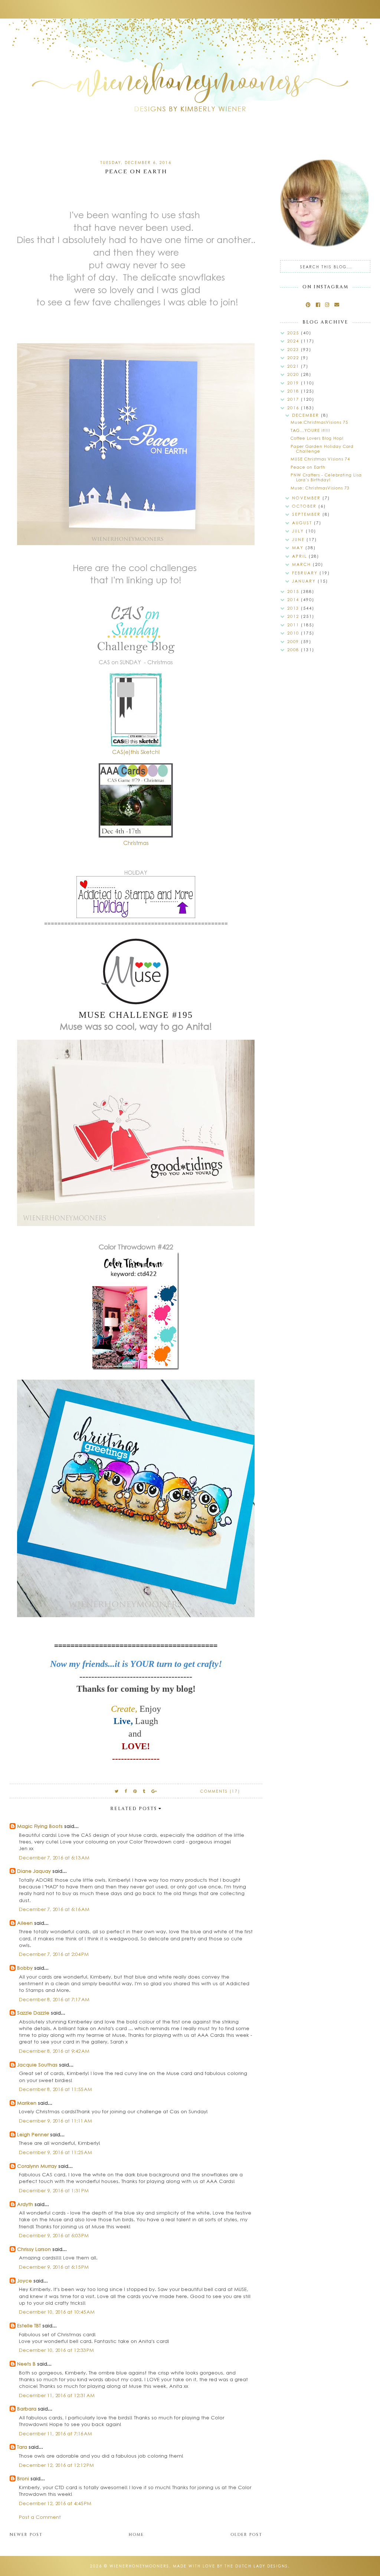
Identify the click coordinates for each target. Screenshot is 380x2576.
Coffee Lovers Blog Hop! (317, 438)
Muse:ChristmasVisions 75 (319, 422)
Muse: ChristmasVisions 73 (320, 488)
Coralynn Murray (37, 2166)
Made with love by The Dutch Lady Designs (230, 2566)
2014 (294, 599)
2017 (294, 399)
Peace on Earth (308, 467)
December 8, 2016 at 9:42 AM (54, 2051)
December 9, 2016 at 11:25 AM (55, 2152)
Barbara (27, 2408)
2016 (294, 408)
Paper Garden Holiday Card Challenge (322, 449)
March (302, 564)
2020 (294, 374)
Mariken (27, 2103)
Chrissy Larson (34, 2249)
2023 (294, 349)
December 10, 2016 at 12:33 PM (56, 2350)
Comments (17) (220, 1791)
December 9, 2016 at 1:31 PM (54, 2190)
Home (136, 2535)
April (300, 556)
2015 (294, 591)
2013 (294, 608)
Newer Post (26, 2535)
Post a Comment (40, 2517)
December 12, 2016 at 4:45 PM (55, 2503)
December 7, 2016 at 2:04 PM (54, 1954)
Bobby (25, 1968)
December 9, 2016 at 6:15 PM (54, 2267)
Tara (22, 2447)
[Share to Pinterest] (135, 1791)
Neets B (26, 2364)
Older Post (246, 2535)
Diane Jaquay (34, 1871)
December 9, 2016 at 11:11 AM (55, 2121)
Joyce (24, 2280)
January (305, 581)
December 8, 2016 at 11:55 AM (55, 2089)
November (307, 498)
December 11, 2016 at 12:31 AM (57, 2395)
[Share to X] (117, 1791)
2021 (294, 366)
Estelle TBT (29, 2325)
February (306, 573)
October (305, 506)
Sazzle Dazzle (33, 2013)
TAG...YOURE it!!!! (310, 430)
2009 (294, 641)
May (299, 548)
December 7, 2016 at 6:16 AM (54, 1909)
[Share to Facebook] (126, 1791)
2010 (294, 633)
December (307, 415)
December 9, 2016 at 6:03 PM (54, 2235)
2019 (294, 383)
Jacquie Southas (37, 2064)
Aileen (25, 1923)
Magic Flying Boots (40, 1826)
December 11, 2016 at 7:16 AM (55, 2433)
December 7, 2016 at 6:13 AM (54, 1857)
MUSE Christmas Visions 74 (320, 459)
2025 (294, 333)
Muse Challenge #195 (136, 1015)
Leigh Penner (33, 2134)
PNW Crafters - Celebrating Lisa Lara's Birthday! (326, 477)
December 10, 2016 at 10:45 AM (57, 2312)
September (307, 514)
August (303, 523)
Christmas (136, 843)
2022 (294, 358)
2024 (294, 341)
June (299, 539)
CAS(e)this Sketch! (136, 752)
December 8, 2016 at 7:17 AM (54, 1999)
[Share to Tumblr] (144, 1791)
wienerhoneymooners (139, 2566)
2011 (294, 625)
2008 (294, 650)
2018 (294, 391)
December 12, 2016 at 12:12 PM (56, 2465)
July (299, 531)
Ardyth (25, 2204)
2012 (294, 616)
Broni (23, 2478)
